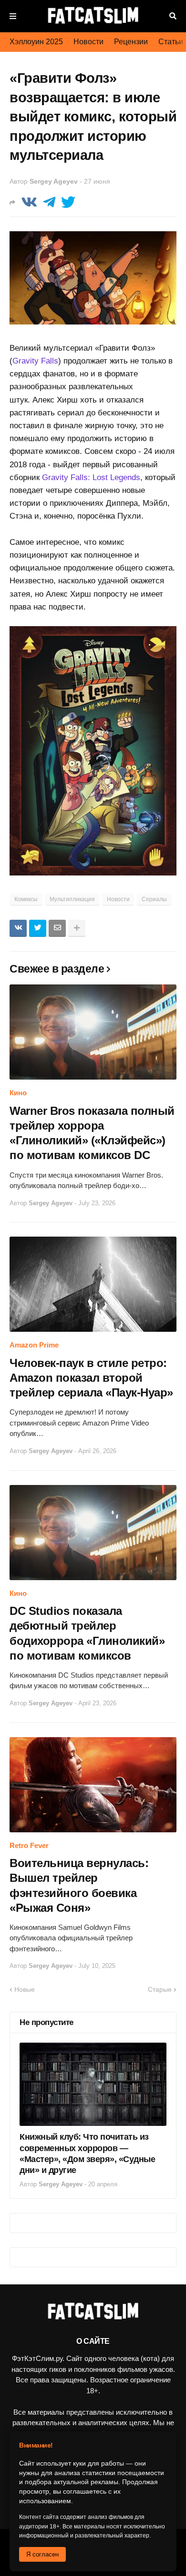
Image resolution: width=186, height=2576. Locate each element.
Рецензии (131, 42)
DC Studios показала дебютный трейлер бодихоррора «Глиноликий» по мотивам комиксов (87, 1633)
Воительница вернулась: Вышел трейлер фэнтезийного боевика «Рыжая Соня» (79, 1885)
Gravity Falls (35, 361)
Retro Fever (29, 1845)
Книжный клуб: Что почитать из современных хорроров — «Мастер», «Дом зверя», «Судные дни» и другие (87, 2153)
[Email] (57, 928)
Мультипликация (72, 899)
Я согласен (42, 2554)
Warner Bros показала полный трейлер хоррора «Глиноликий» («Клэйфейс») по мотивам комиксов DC (92, 1133)
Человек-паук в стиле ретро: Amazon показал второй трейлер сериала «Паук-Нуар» (91, 1378)
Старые (160, 1989)
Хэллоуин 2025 (36, 42)
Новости (88, 42)
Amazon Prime (34, 1345)
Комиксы (26, 899)
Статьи (171, 42)
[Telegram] (49, 202)
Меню (13, 16)
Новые (25, 1989)
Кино (18, 1093)
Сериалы (154, 899)
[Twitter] (68, 202)
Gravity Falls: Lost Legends (91, 477)
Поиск (173, 16)
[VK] (29, 202)
